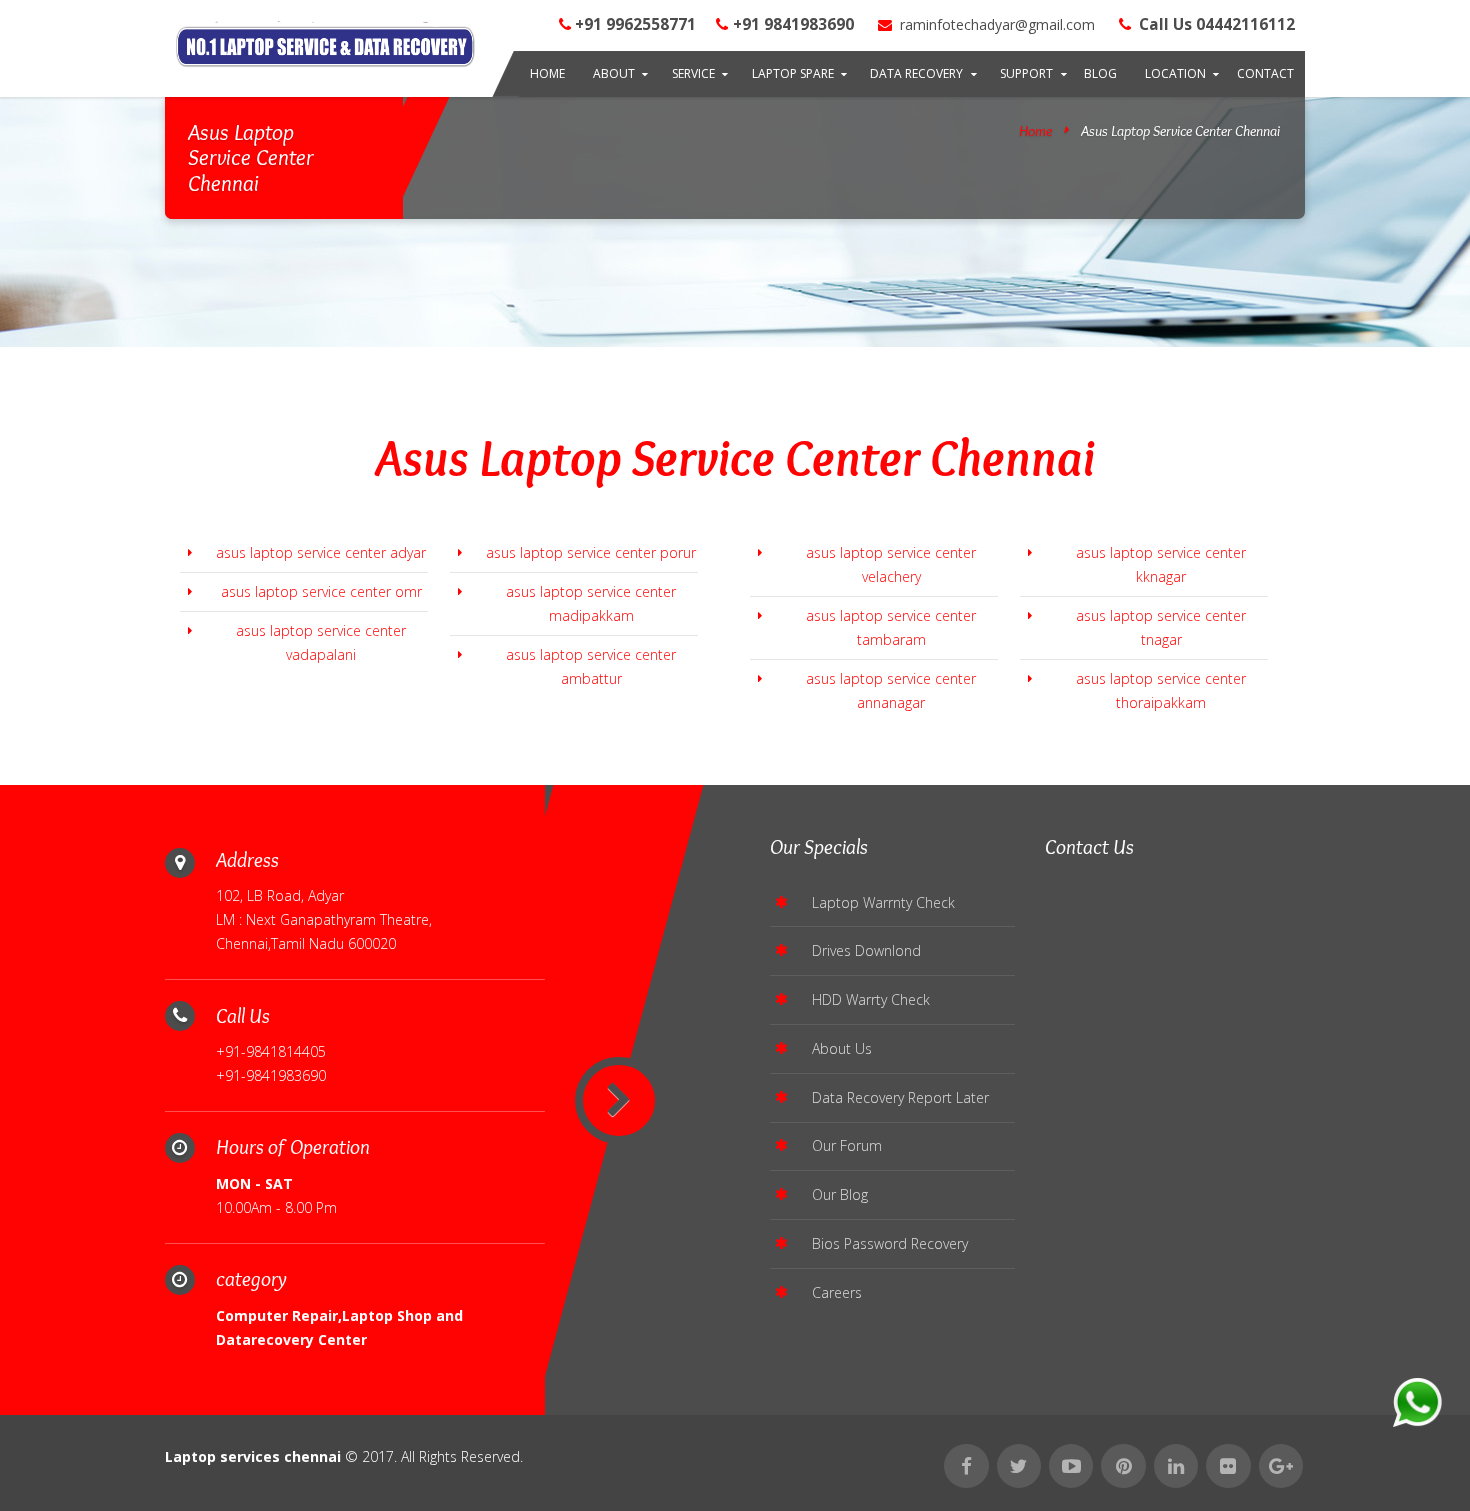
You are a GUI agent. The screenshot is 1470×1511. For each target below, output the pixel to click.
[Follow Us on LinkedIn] (1176, 1466)
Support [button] (1026, 73)
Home (547, 73)
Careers (837, 1292)
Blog (1100, 73)
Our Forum (847, 1145)
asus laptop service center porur (591, 552)
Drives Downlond (866, 950)
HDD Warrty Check (871, 999)
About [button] (614, 73)
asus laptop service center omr (321, 591)
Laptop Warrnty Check (883, 902)
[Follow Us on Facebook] (966, 1466)
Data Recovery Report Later (900, 1097)
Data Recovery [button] (916, 73)
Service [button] (693, 73)
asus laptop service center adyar (321, 552)
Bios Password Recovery (890, 1243)
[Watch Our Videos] (1071, 1466)
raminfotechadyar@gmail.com (995, 24)
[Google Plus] (1281, 1466)
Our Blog (840, 1194)
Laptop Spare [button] (793, 73)
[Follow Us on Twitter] (1019, 1466)
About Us (842, 1048)
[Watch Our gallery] (1228, 1466)
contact (1265, 73)
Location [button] (1175, 73)
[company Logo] (325, 47)
